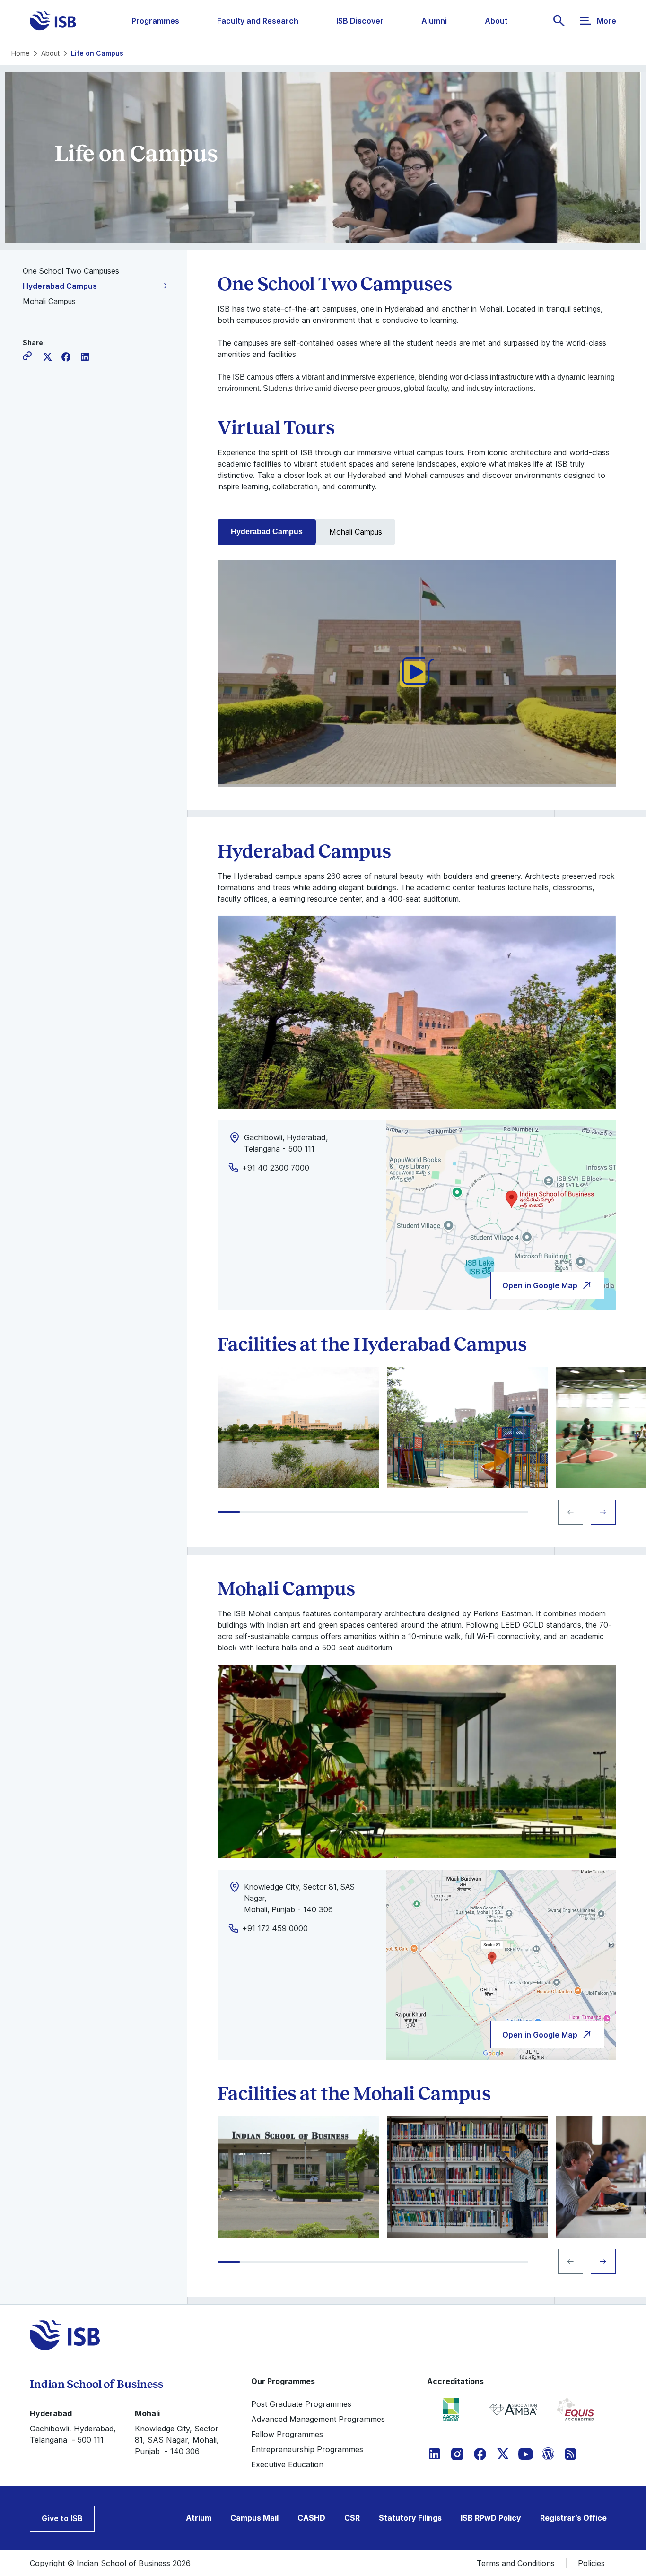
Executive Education (287, 2464)
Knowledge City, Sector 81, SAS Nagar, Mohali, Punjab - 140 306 (177, 2440)
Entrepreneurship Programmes (307, 2449)
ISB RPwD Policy (491, 2518)
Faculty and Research (258, 21)
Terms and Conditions (516, 2563)
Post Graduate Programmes (301, 2404)
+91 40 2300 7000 (276, 1168)
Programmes (155, 21)
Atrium (199, 2518)
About (496, 21)
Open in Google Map (540, 1285)
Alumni (434, 21)
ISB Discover (360, 21)
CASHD (311, 2518)
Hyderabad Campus (60, 286)
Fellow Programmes (287, 2434)
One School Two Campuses (71, 271)
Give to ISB (62, 2518)
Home (21, 53)
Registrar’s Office (573, 2518)
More (607, 21)
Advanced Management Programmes (318, 2419)
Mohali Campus (49, 301)
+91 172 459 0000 (275, 1928)
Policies (591, 2563)
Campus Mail (254, 2518)
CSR (352, 2518)
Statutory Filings (410, 2518)
